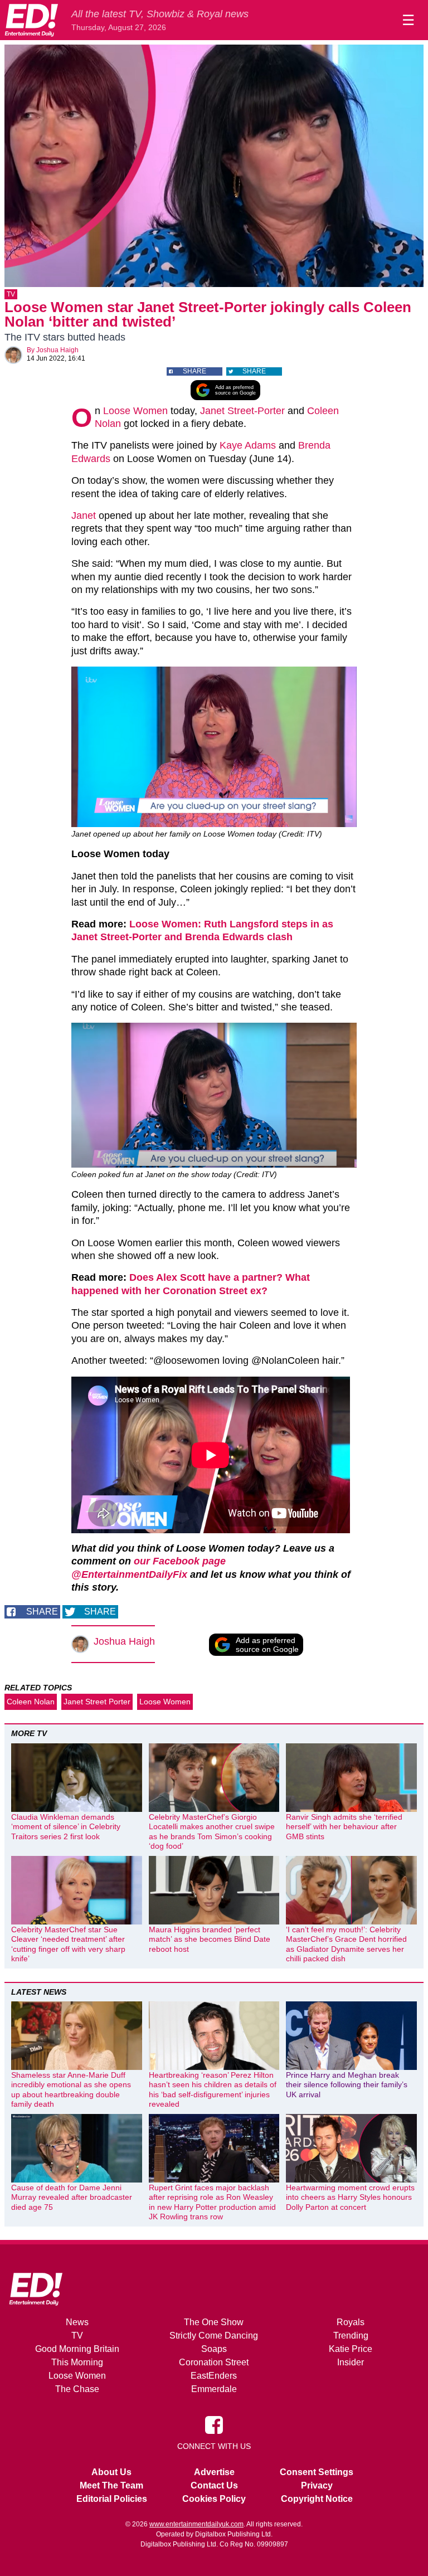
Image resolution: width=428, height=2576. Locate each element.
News (77, 2322)
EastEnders (214, 2376)
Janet (84, 516)
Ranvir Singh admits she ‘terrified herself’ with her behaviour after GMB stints (344, 1827)
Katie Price (351, 2349)
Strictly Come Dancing (214, 2336)
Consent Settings (317, 2472)
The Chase (77, 2389)
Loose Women (135, 411)
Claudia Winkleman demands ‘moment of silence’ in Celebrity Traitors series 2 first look (66, 1827)
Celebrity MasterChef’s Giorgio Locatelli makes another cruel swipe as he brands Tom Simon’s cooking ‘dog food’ (212, 1832)
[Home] (31, 20)
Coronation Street (214, 2362)
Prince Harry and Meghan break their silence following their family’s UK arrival (347, 2085)
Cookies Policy (214, 2499)
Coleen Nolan (31, 1702)
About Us (111, 2472)
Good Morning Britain (77, 2349)
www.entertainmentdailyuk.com (196, 2524)
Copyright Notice (317, 2499)
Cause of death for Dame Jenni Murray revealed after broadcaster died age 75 (72, 2197)
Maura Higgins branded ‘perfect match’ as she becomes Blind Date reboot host (210, 1939)
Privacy (317, 2485)
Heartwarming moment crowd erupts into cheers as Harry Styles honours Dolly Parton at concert (350, 2197)
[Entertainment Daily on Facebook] (214, 2424)
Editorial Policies (112, 2499)
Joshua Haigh (57, 350)
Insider (351, 2362)
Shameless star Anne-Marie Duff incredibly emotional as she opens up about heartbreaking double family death (71, 2090)
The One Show (214, 2322)
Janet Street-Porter (242, 411)
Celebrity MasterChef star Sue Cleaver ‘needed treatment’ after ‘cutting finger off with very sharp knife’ (68, 1944)
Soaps (214, 2349)
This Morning (77, 2362)
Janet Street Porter (97, 1702)
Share (194, 371)
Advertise (214, 2472)
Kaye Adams (248, 445)
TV (11, 294)
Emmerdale (214, 2389)
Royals (351, 2322)
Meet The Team (111, 2485)
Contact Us (214, 2485)
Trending (351, 2336)
